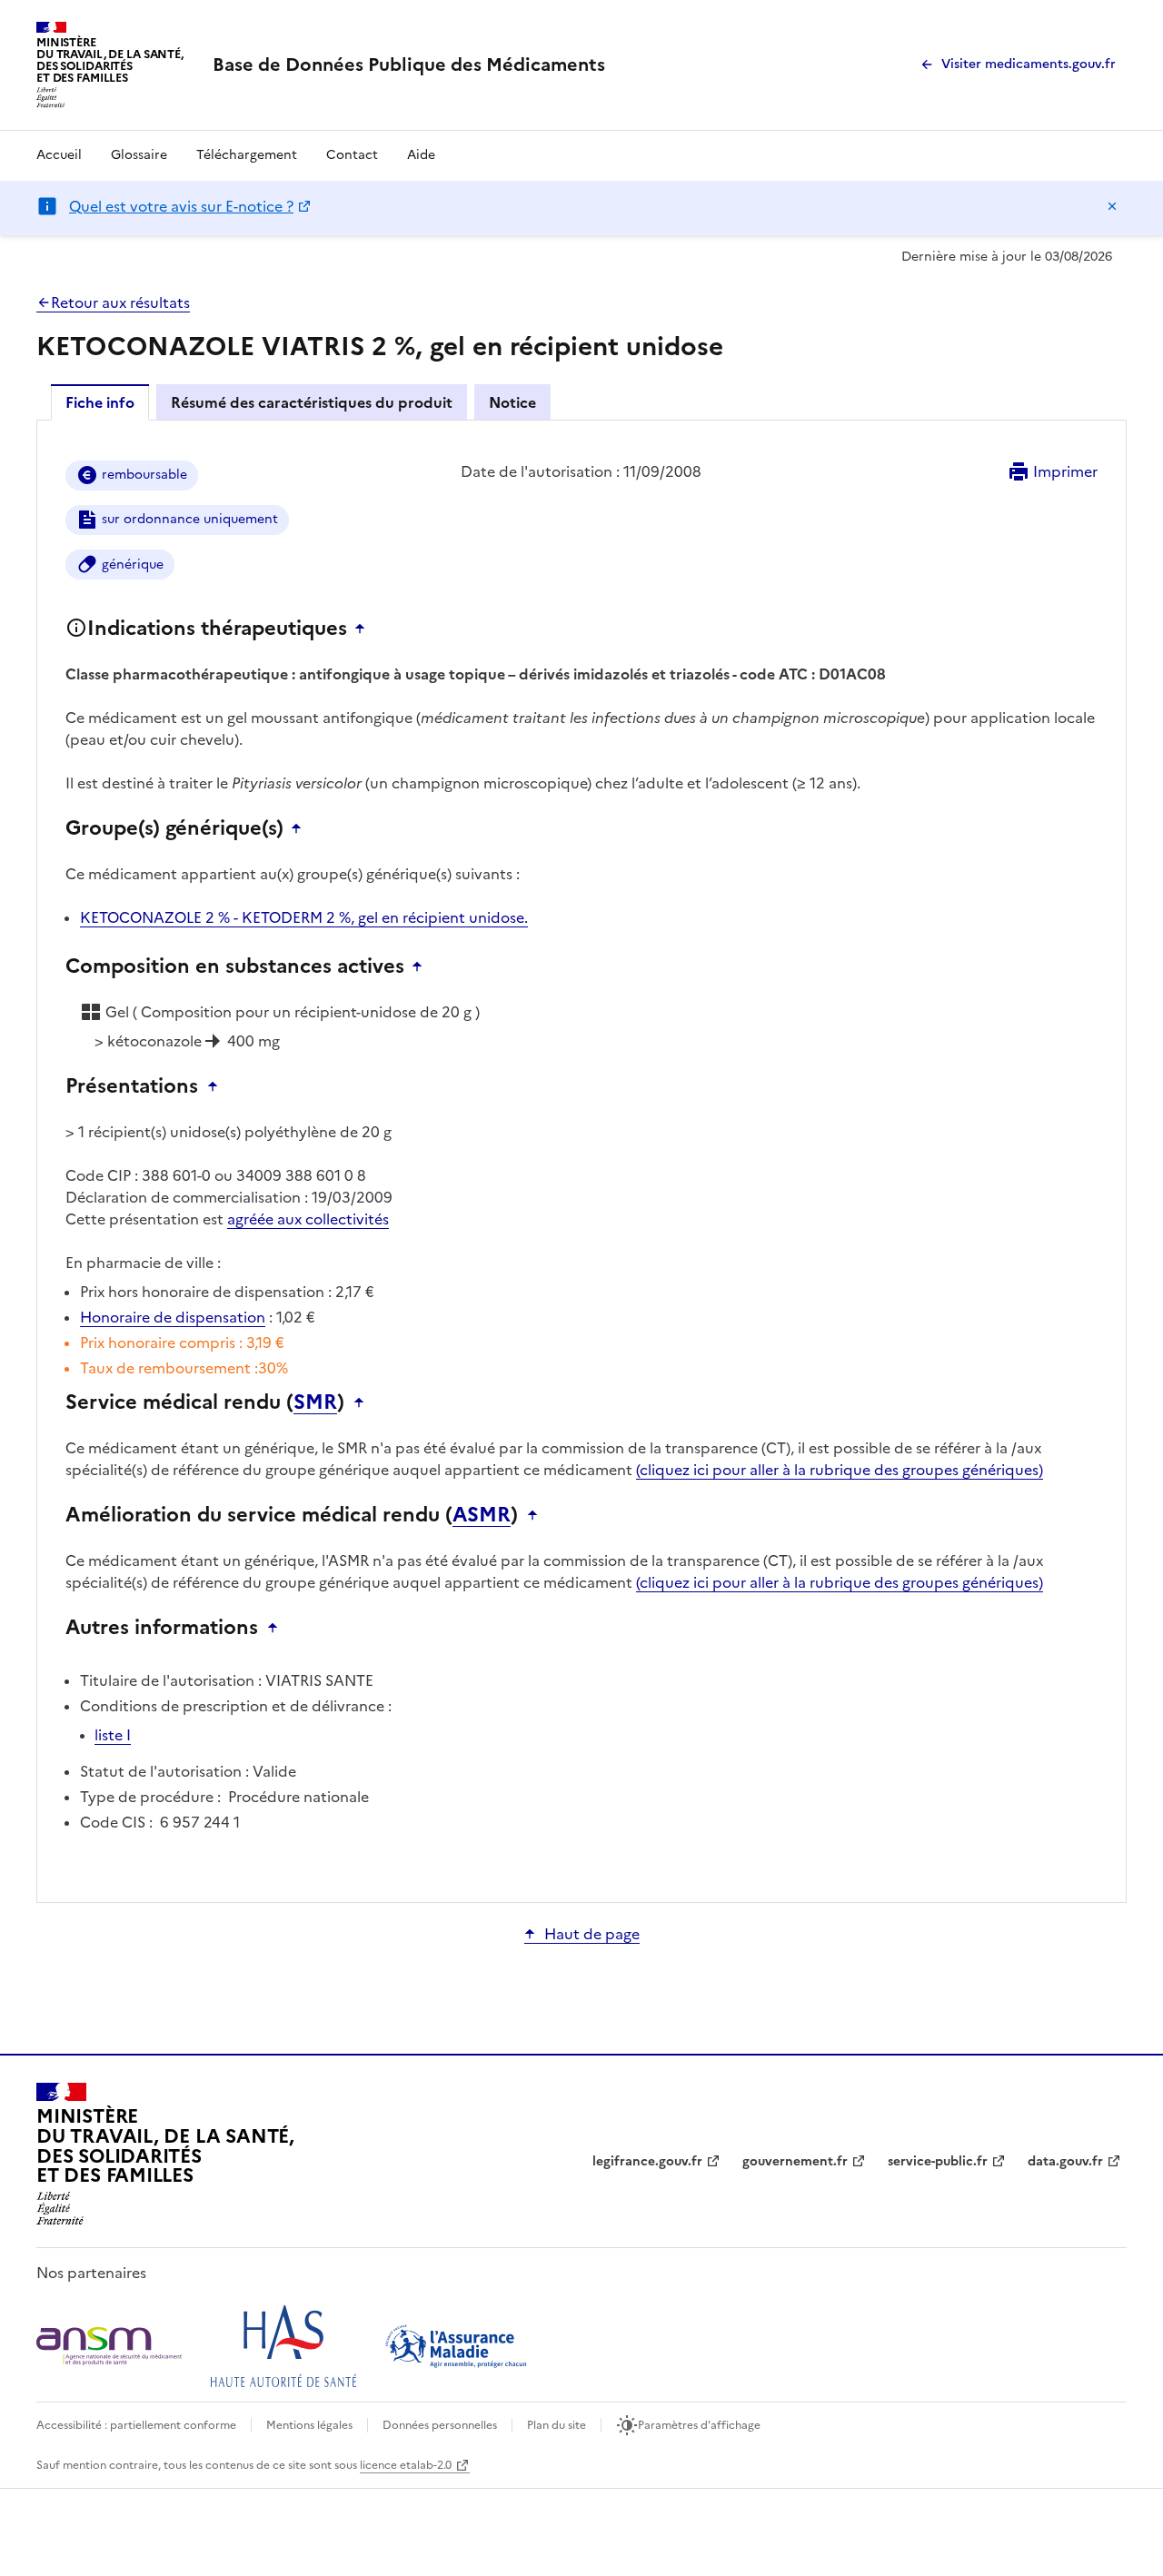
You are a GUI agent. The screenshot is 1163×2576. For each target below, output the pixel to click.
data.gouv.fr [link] (1065, 2161)
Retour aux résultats (120, 302)
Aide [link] (421, 155)
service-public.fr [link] (938, 2161)
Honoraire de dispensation (173, 1317)
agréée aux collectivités (308, 1219)
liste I (113, 1735)
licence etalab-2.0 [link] (406, 2465)
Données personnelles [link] (440, 2425)
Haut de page (592, 1934)
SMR (315, 1402)
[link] (409, 64)
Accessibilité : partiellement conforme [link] (136, 2425)
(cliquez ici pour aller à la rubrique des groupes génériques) (840, 1470)
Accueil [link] (59, 155)
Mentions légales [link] (309, 2425)
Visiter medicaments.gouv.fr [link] (1029, 64)
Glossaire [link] (139, 155)
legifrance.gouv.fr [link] (647, 2161)
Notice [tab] (512, 402)
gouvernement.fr (795, 2161)
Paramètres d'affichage (699, 2425)
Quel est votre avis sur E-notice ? (181, 206)
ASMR (482, 1515)
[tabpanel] (581, 1160)
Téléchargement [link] (247, 155)
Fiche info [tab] (100, 402)
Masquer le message (1112, 206)
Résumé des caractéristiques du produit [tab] (312, 402)
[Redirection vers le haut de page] (364, 629)
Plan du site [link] (557, 2425)
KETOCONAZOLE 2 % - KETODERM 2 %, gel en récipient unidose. (304, 917)
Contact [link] (352, 155)
